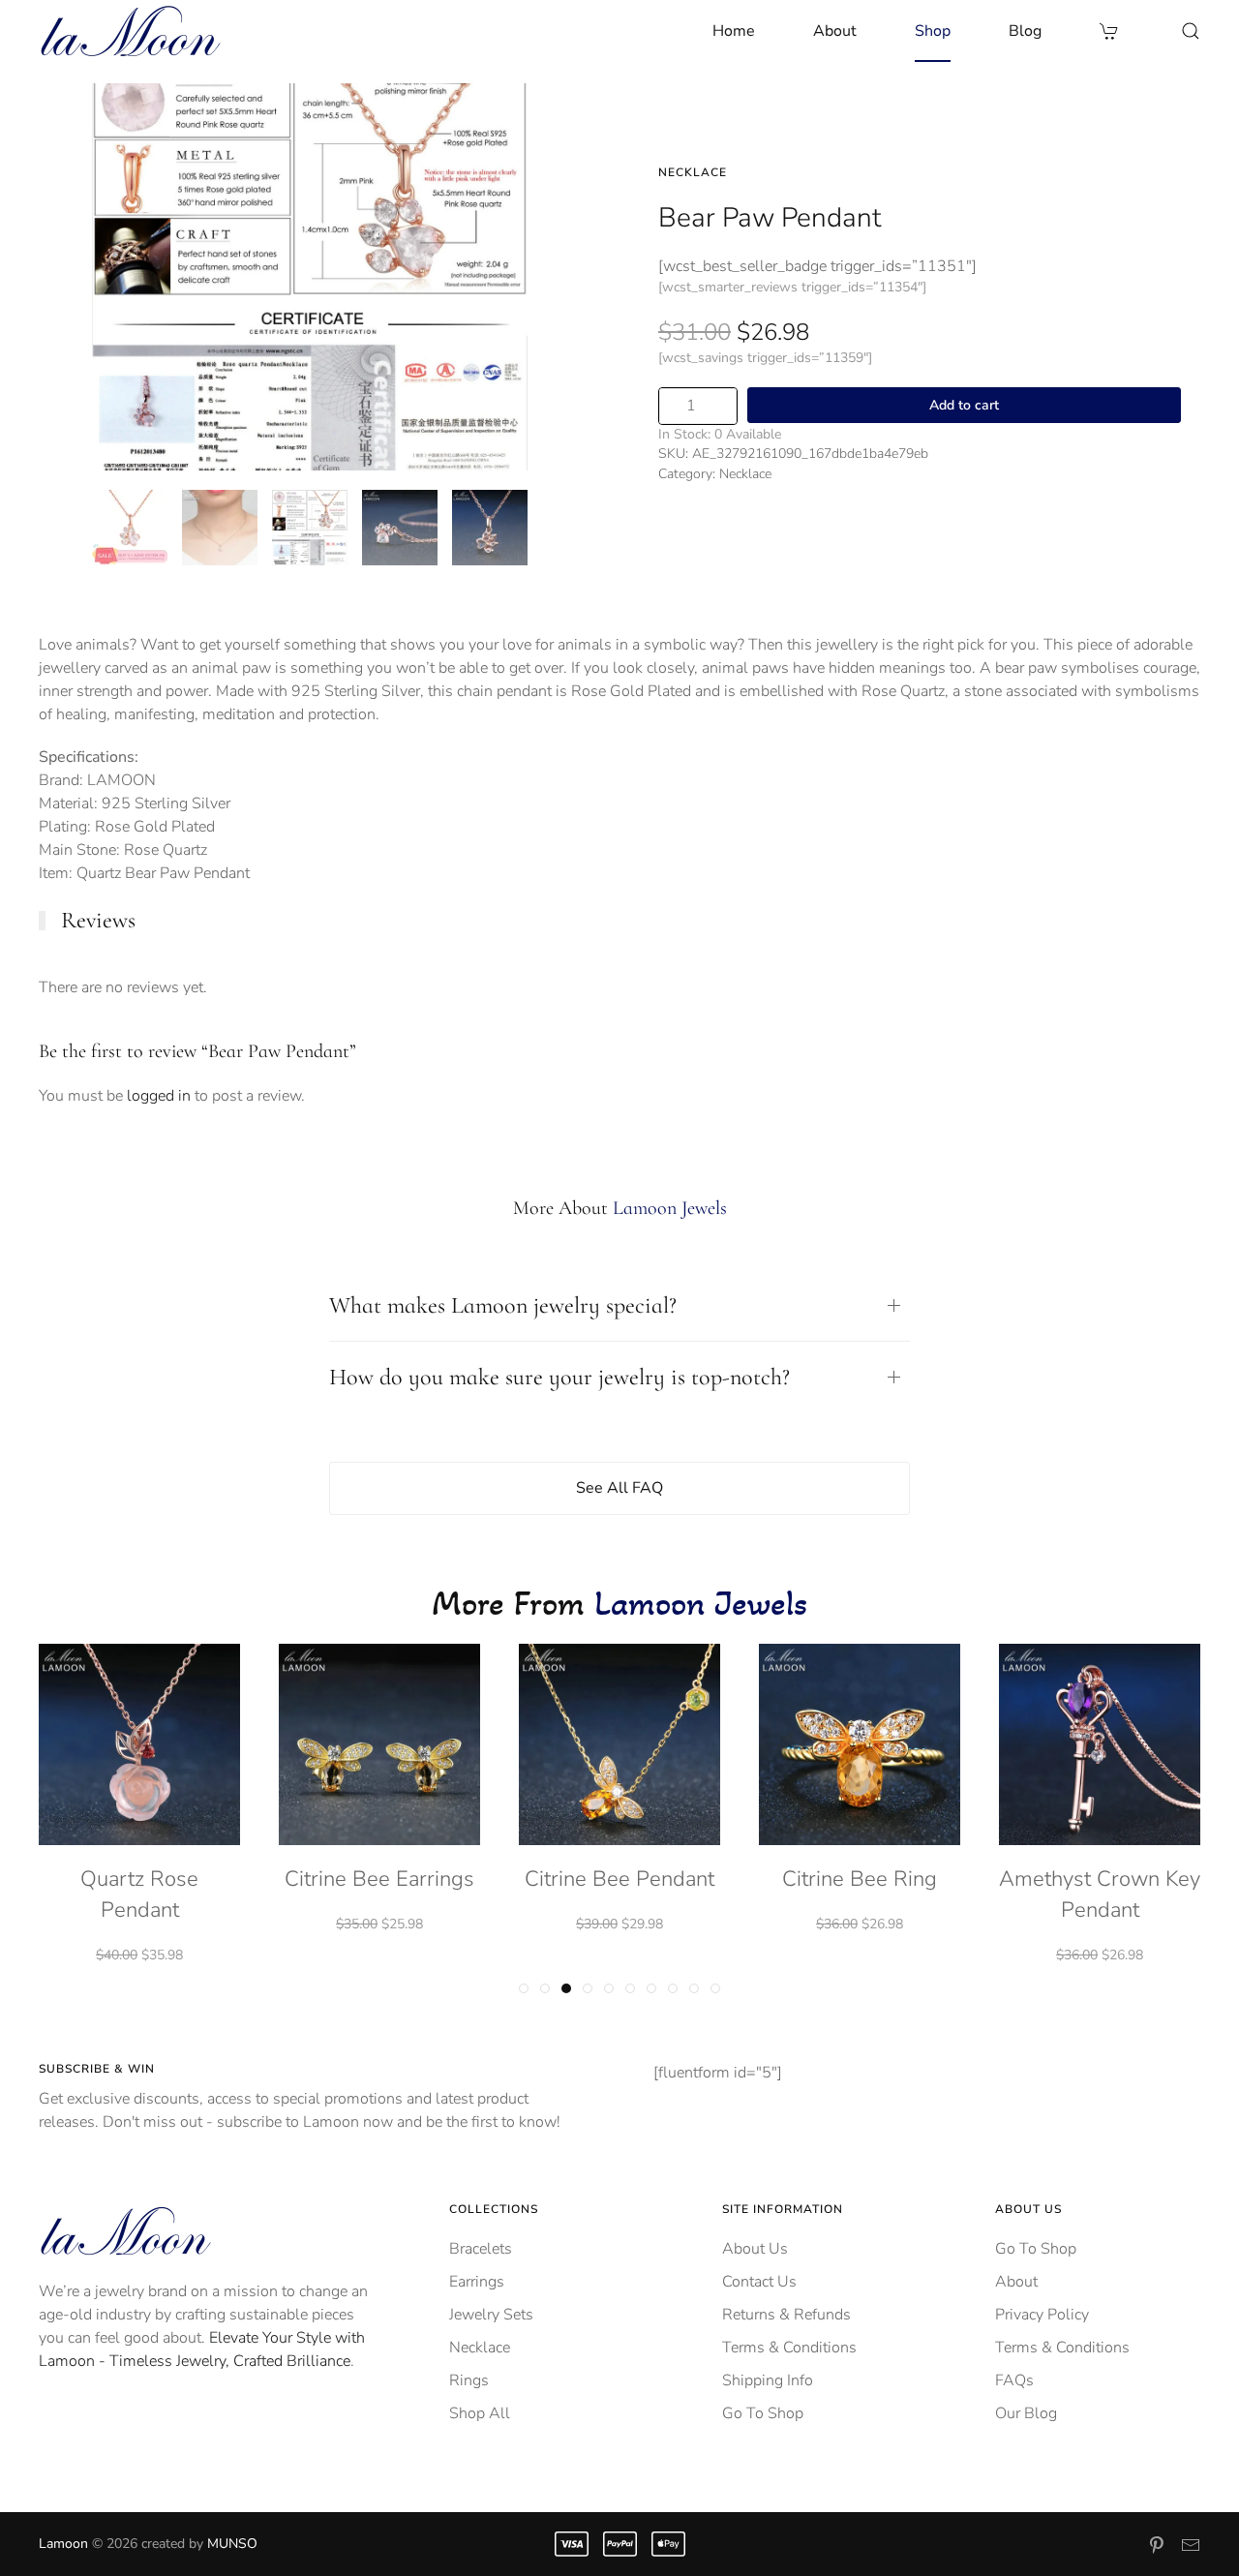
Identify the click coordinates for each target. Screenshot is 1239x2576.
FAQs (1014, 2380)
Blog (1025, 31)
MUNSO (232, 2544)
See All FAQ (619, 1488)
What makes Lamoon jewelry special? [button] (503, 1305)
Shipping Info (768, 2380)
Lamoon (63, 2544)
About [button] (835, 31)
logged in (159, 1096)
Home (734, 31)
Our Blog (1026, 2413)
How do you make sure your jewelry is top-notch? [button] (559, 1377)
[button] (1191, 31)
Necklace (693, 172)
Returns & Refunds (786, 2315)
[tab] (130, 528)
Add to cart (964, 405)
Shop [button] (933, 31)
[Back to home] (131, 31)
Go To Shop (763, 2413)
